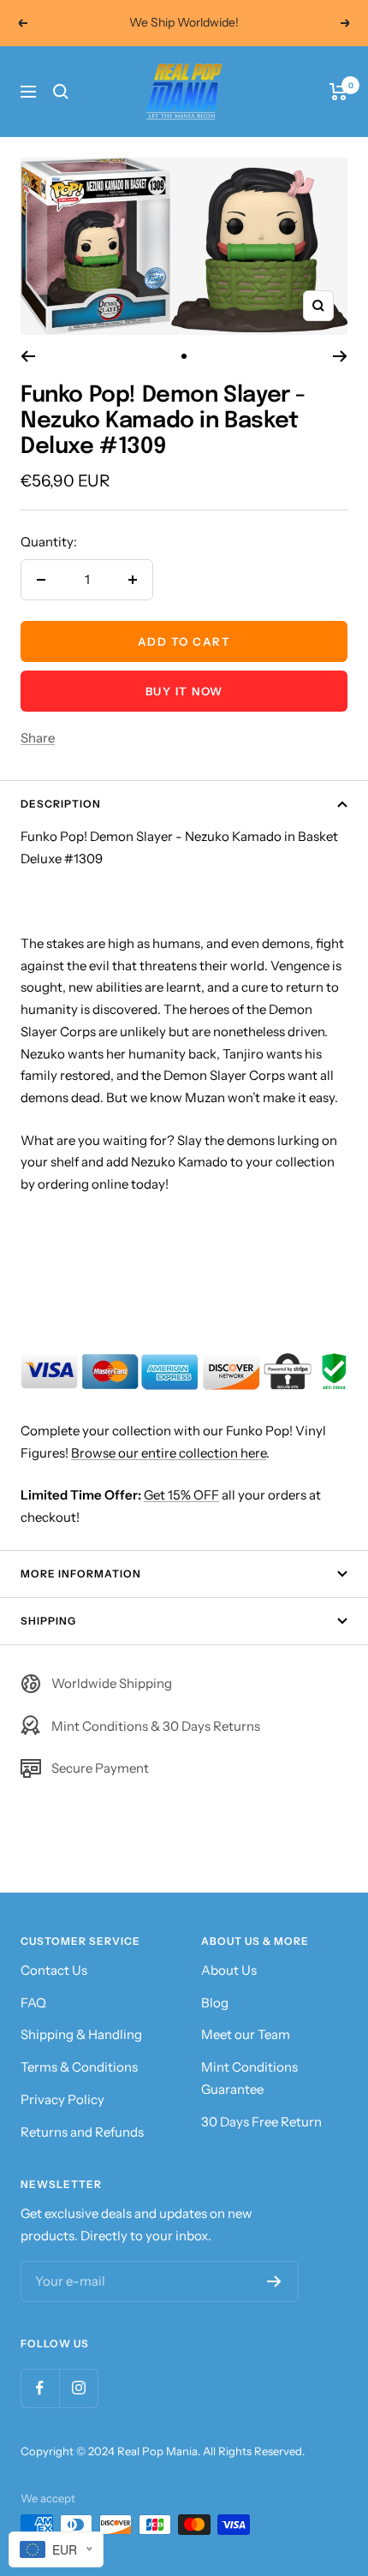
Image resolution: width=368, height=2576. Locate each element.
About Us (229, 1970)
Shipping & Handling (81, 2034)
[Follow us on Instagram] (78, 2388)
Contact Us (54, 1970)
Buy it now (184, 691)
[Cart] (338, 92)
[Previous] (28, 356)
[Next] (340, 356)
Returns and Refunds (82, 2132)
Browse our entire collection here (169, 1453)
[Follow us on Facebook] (40, 2388)
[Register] (274, 2281)
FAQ (33, 2003)
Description (61, 804)
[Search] (61, 92)
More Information (81, 1574)
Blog (215, 2003)
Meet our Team (246, 2034)
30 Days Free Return (261, 2122)
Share (38, 738)
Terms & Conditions (79, 2067)
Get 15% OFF (181, 1495)
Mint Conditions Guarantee (249, 2078)
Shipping (48, 1621)
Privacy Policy (62, 2099)
